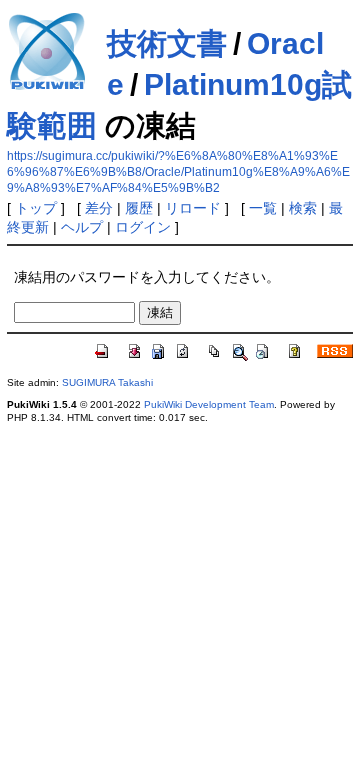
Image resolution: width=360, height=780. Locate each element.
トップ (36, 208)
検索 (303, 208)
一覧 (263, 208)
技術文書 (167, 43)
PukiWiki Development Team (209, 404)
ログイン (143, 227)
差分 (99, 208)
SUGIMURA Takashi (107, 382)
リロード (193, 208)
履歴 (139, 208)
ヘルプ (82, 227)
